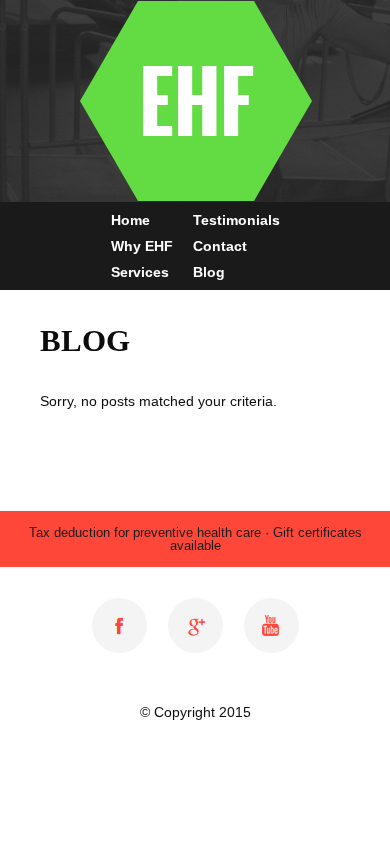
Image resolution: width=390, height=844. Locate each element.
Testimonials (236, 220)
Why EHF (142, 246)
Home (130, 220)
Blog (209, 272)
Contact (220, 246)
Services (140, 272)
